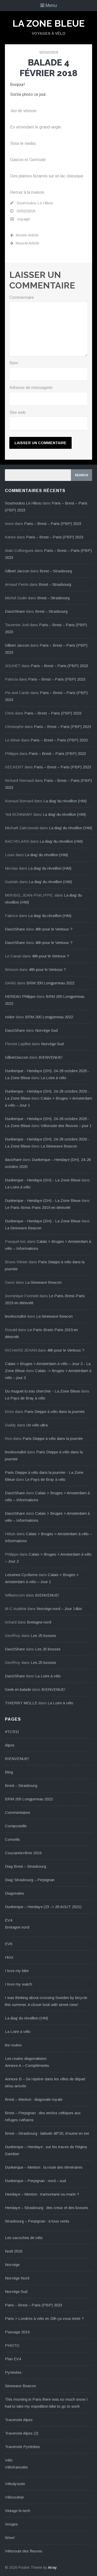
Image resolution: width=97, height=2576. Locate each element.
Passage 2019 (17, 2332)
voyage (23, 219)
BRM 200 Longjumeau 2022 (50, 983)
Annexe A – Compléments (27, 2065)
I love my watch (18, 1984)
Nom (14, 363)
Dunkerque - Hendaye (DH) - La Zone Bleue (43, 1180)
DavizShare (15, 611)
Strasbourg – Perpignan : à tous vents (37, 2221)
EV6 (9, 1944)
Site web (17, 412)
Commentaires (18, 1812)
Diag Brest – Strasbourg (25, 1866)
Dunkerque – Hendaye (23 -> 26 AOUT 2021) (43, 1907)
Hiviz (9, 1957)
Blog (9, 1772)
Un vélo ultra (37, 1425)
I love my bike (17, 1971)
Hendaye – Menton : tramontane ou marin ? (42, 2194)
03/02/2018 (49, 52)
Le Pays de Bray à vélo (25, 1398)
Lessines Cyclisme (21, 1575)
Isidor (10, 1017)
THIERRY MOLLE (21, 1703)
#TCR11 (12, 1732)
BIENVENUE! (51, 1057)
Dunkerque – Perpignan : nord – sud (35, 2181)
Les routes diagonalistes (26, 2058)
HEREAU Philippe (20, 996)
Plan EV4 (13, 2359)
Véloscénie (14, 2497)
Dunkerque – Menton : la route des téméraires (44, 2167)
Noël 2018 (14, 2251)
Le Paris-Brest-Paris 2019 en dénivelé (38, 1207)
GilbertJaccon (17, 1057)
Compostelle (16, 1826)
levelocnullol (15, 1316)
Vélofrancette (16, 2467)
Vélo (9, 2460)
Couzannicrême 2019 (23, 1853)
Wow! (10, 2538)
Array (52, 2567)
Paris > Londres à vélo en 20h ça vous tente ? (44, 2318)
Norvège (12, 2265)
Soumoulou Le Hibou (35, 203)
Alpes (10, 1745)
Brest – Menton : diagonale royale (34, 2099)
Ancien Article (27, 235)
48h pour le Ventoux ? (54, 929)
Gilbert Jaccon (17, 571)
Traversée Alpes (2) (22, 2433)
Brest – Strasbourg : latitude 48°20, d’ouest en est (47, 2133)
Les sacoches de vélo (24, 2238)
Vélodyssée (15, 2484)
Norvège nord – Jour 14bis (59, 1609)
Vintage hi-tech (18, 2511)
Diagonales (14, 1893)
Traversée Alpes (19, 2420)
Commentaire (22, 297)
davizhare (13, 1160)
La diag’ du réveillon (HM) (65, 801)
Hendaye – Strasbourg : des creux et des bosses (47, 2208)
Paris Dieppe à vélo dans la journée (54, 1412)
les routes (13, 2045)
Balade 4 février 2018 (48, 68)
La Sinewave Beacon (59, 1146)
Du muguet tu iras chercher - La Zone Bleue (42, 1391)
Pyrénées (13, 2372)
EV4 (9, 1920)
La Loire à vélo (53, 1078)
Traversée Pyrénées (22, 2447)
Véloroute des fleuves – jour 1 (66, 1126)
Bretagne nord (39, 1622)
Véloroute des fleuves (24, 2551)
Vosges (11, 2524)
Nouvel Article (27, 243)
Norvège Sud (46, 1030)
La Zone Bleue (48, 23)
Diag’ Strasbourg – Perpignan (30, 1880)
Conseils (12, 1839)
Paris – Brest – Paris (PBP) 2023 (53, 524)
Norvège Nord (17, 2278)
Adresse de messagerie (31, 388)
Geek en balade (18, 1689)
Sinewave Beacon (20, 2386)
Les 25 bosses (43, 1636)
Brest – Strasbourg (56, 571)
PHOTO (12, 2345)
